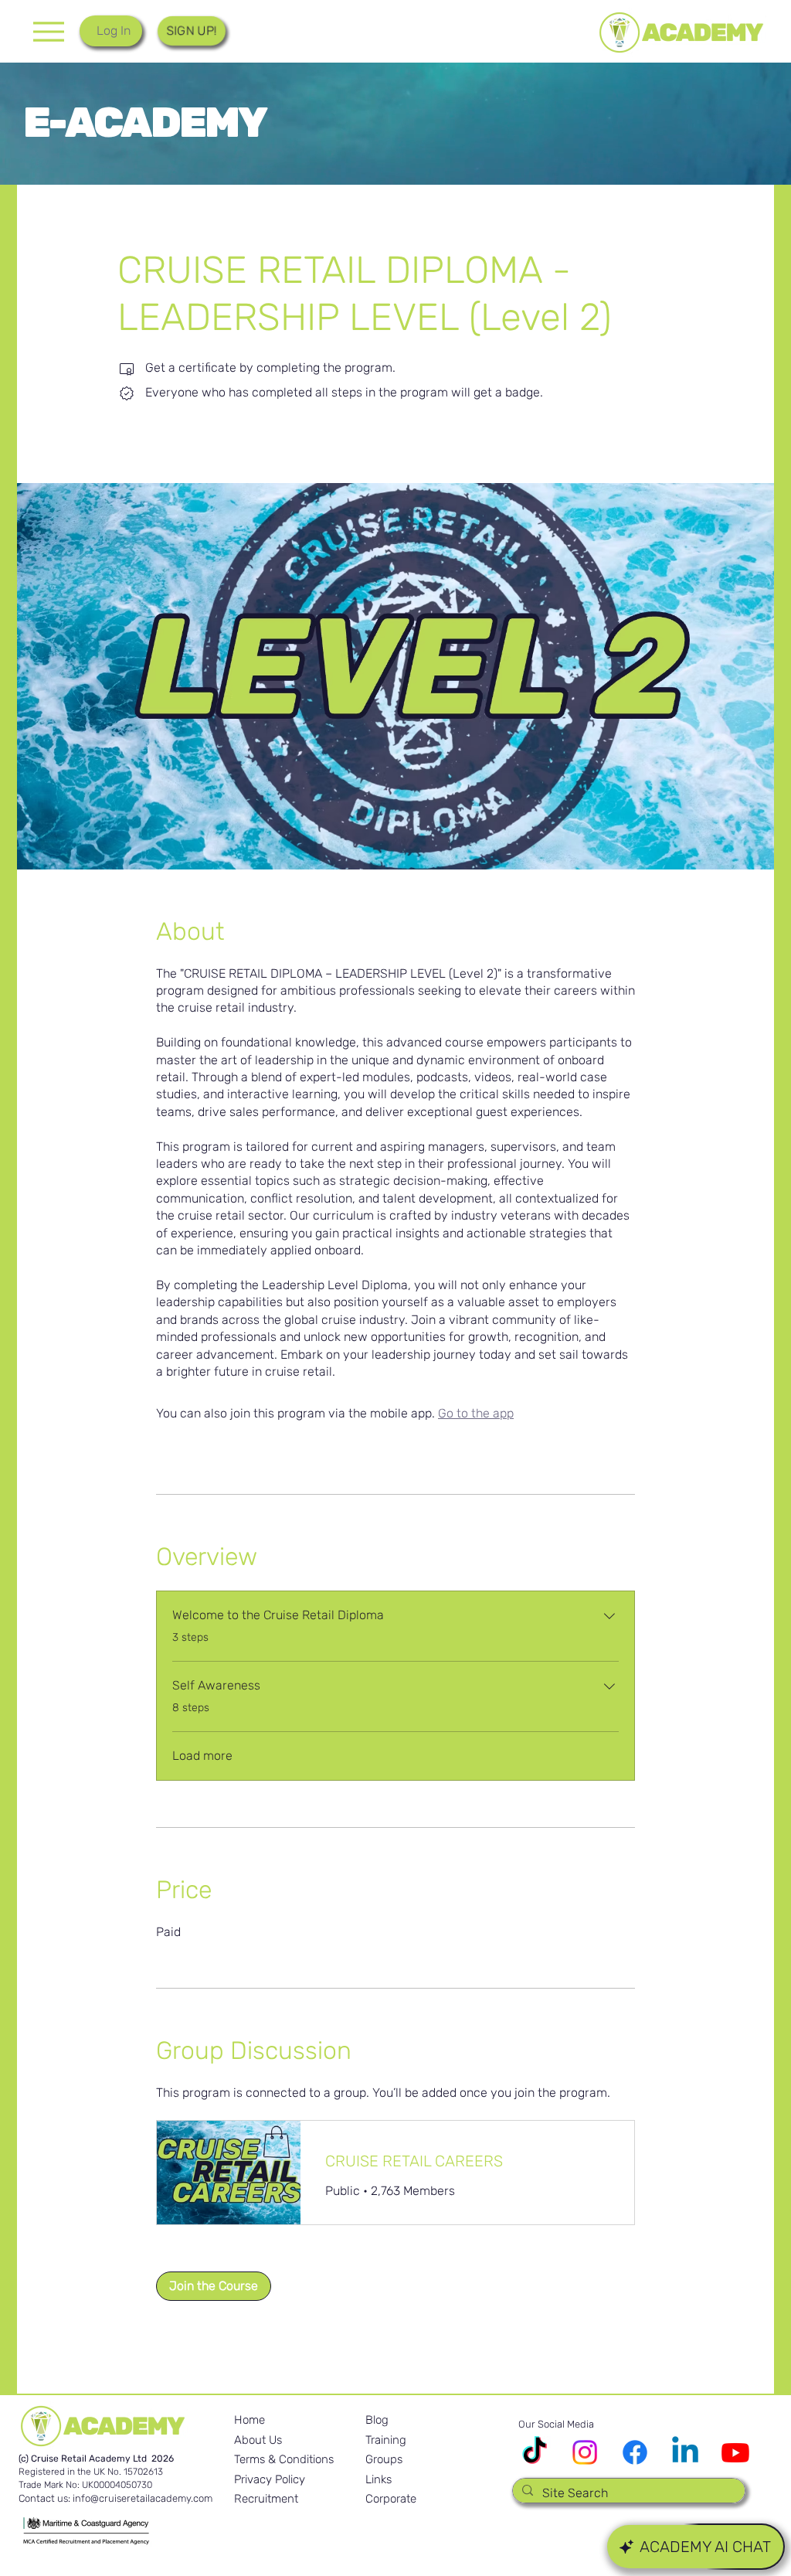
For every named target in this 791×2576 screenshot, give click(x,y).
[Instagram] (585, 2452)
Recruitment (266, 2499)
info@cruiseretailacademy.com (143, 2498)
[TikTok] (535, 2452)
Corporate (391, 2499)
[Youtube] (735, 2452)
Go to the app (476, 1413)
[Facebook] (635, 2452)
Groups (384, 2459)
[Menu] (48, 31)
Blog (377, 2420)
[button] (191, 31)
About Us (258, 2440)
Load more (202, 1756)
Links (379, 2479)
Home (250, 2420)
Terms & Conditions (284, 2459)
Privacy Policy (270, 2479)
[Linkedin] (685, 2452)
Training (386, 2440)
